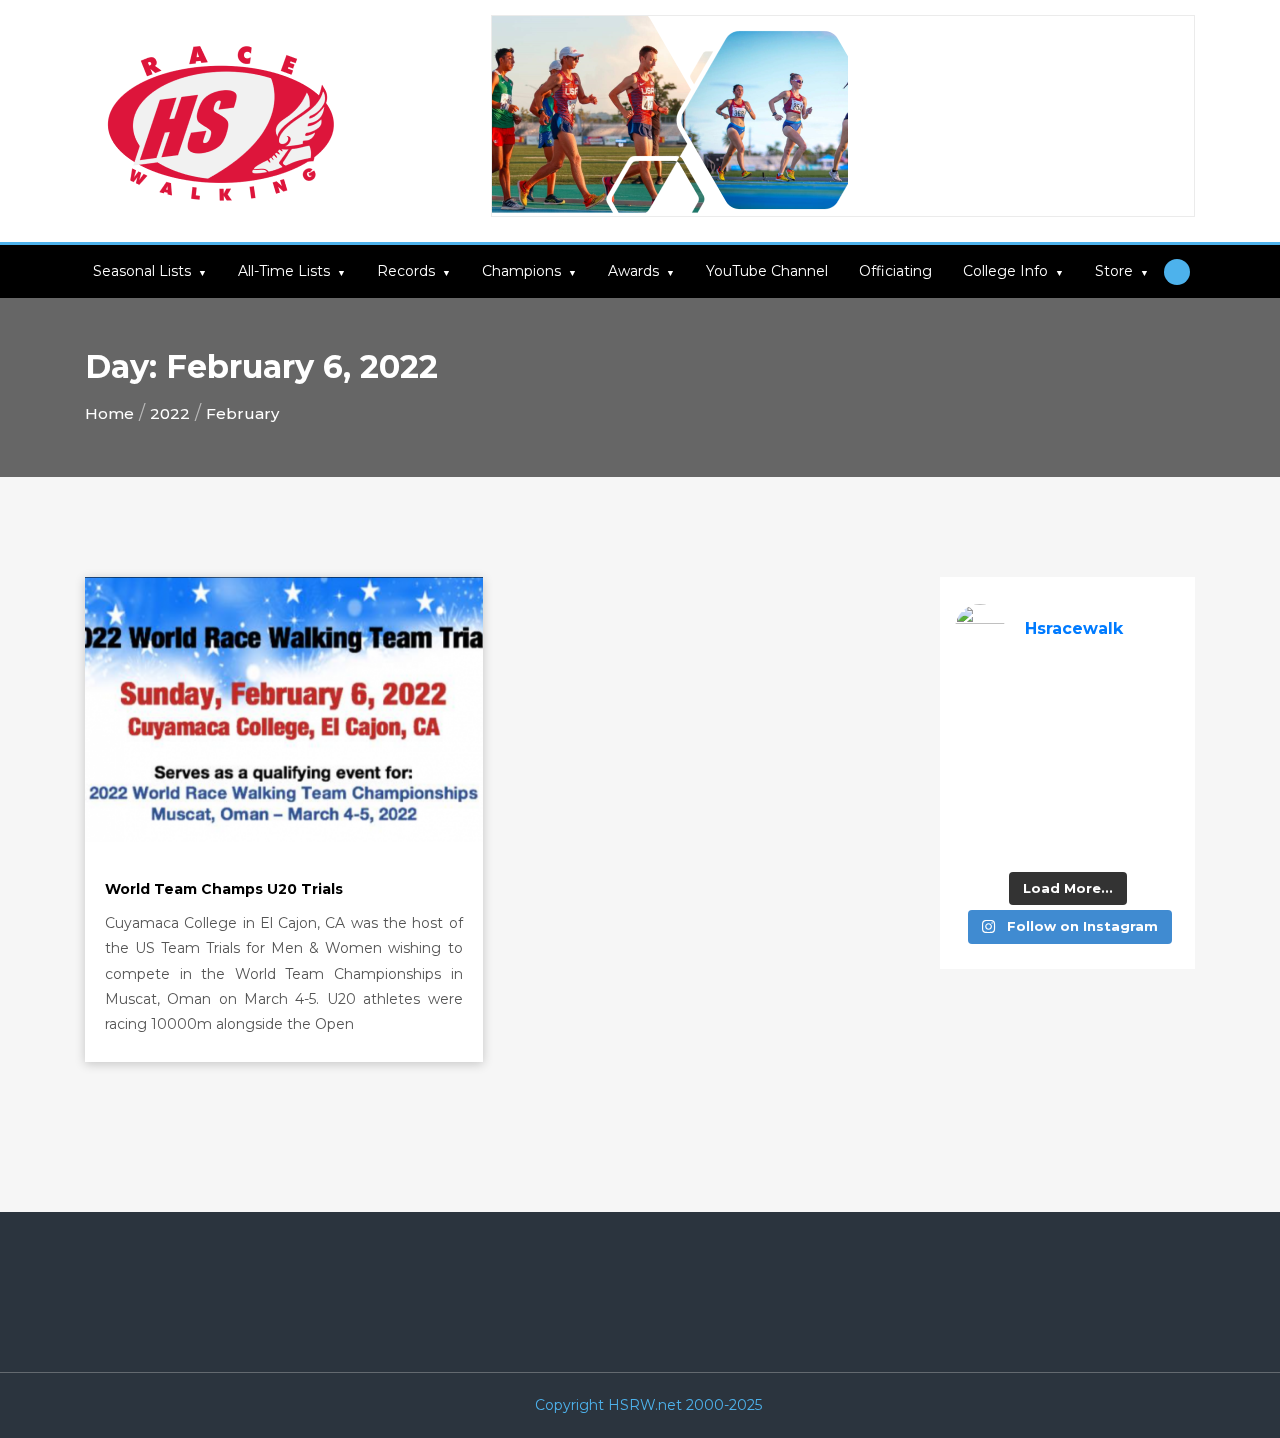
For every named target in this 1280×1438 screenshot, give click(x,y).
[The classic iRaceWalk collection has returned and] (979, 728)
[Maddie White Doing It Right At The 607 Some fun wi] (1097, 803)
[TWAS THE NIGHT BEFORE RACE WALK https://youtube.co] (979, 803)
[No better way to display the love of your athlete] (1038, 691)
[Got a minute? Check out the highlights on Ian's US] (979, 840)
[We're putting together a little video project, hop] (1038, 803)
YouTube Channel (767, 271)
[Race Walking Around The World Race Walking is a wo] (1097, 691)
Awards (633, 271)
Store (1114, 271)
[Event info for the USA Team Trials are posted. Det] (979, 766)
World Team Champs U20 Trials (224, 889)
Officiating (895, 271)
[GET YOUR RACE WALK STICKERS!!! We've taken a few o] (1097, 728)
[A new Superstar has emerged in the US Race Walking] (1097, 766)
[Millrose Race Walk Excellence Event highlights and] (1038, 766)
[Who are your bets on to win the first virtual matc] (1155, 803)
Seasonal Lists (142, 271)
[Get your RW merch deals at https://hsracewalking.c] (1155, 840)
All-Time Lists (284, 271)
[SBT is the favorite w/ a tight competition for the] (1038, 728)
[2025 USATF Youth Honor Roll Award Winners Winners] (1038, 840)
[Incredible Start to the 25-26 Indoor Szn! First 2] (1097, 840)
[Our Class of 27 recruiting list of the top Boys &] (979, 691)
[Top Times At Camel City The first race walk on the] (1155, 728)
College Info (1005, 271)
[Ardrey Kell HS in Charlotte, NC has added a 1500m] (1155, 766)
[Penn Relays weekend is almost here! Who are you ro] (1155, 691)
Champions (521, 271)
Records (406, 271)
